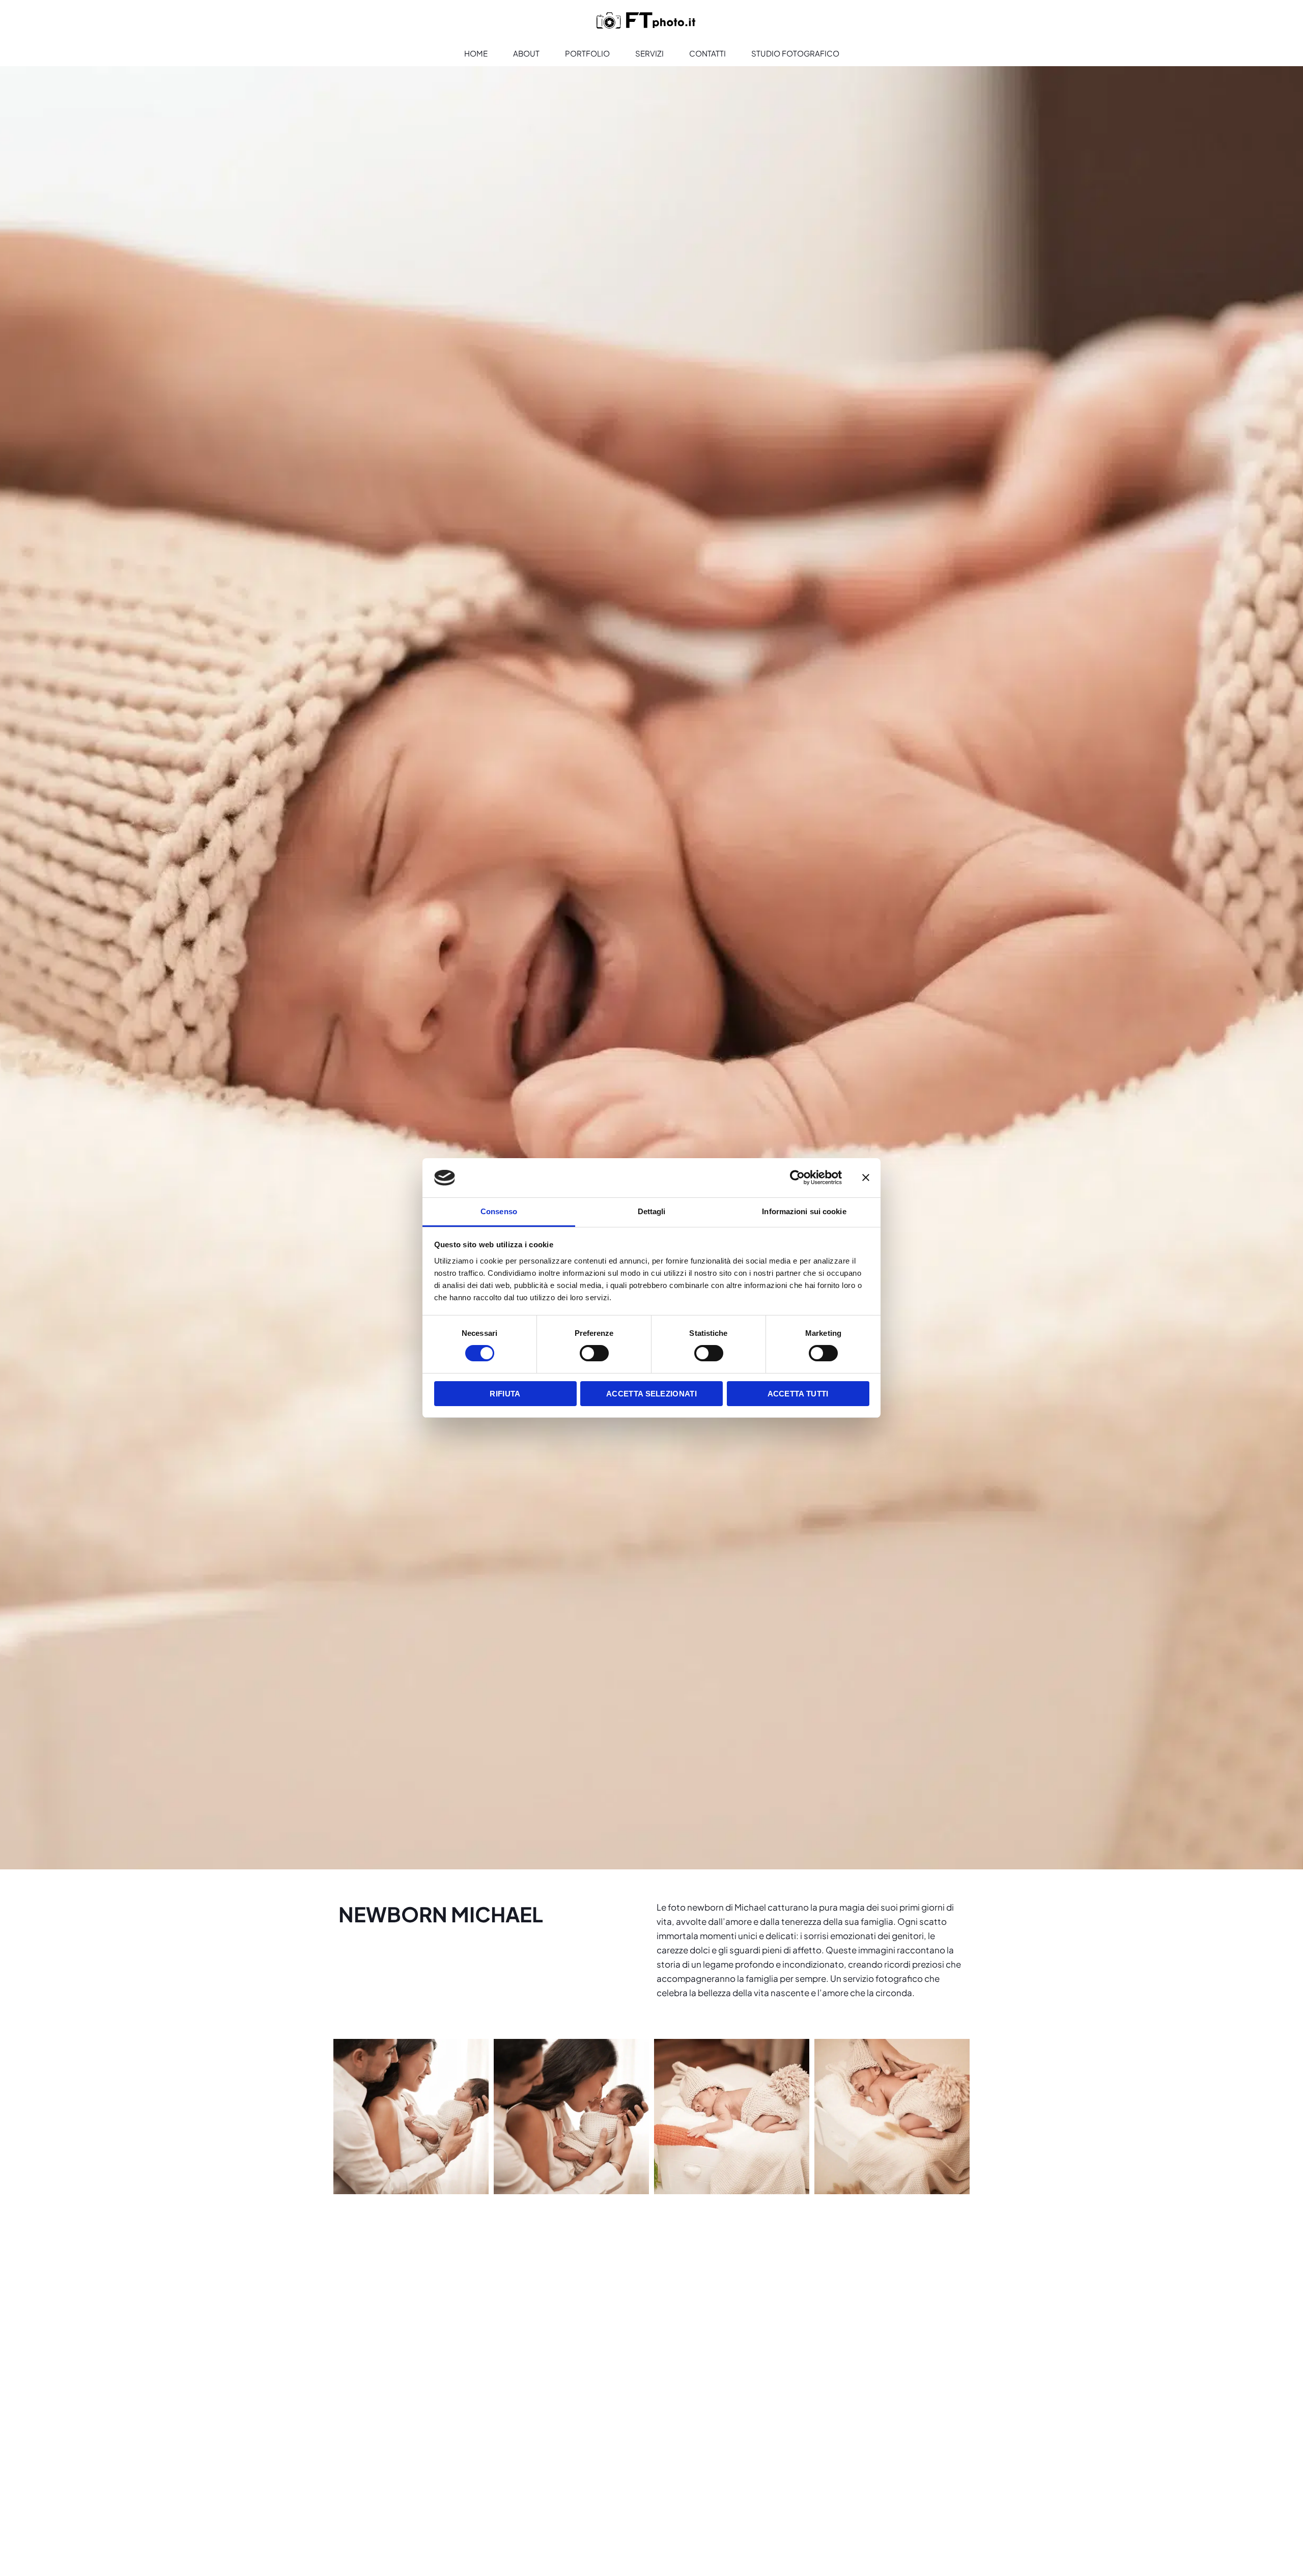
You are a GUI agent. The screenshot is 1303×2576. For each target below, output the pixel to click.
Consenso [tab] (499, 1211)
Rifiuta (505, 1394)
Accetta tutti (798, 1394)
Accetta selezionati (651, 1394)
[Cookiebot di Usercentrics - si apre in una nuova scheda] (797, 1178)
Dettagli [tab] (652, 1211)
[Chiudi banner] (866, 1178)
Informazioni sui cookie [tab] (804, 1211)
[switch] (594, 1353)
